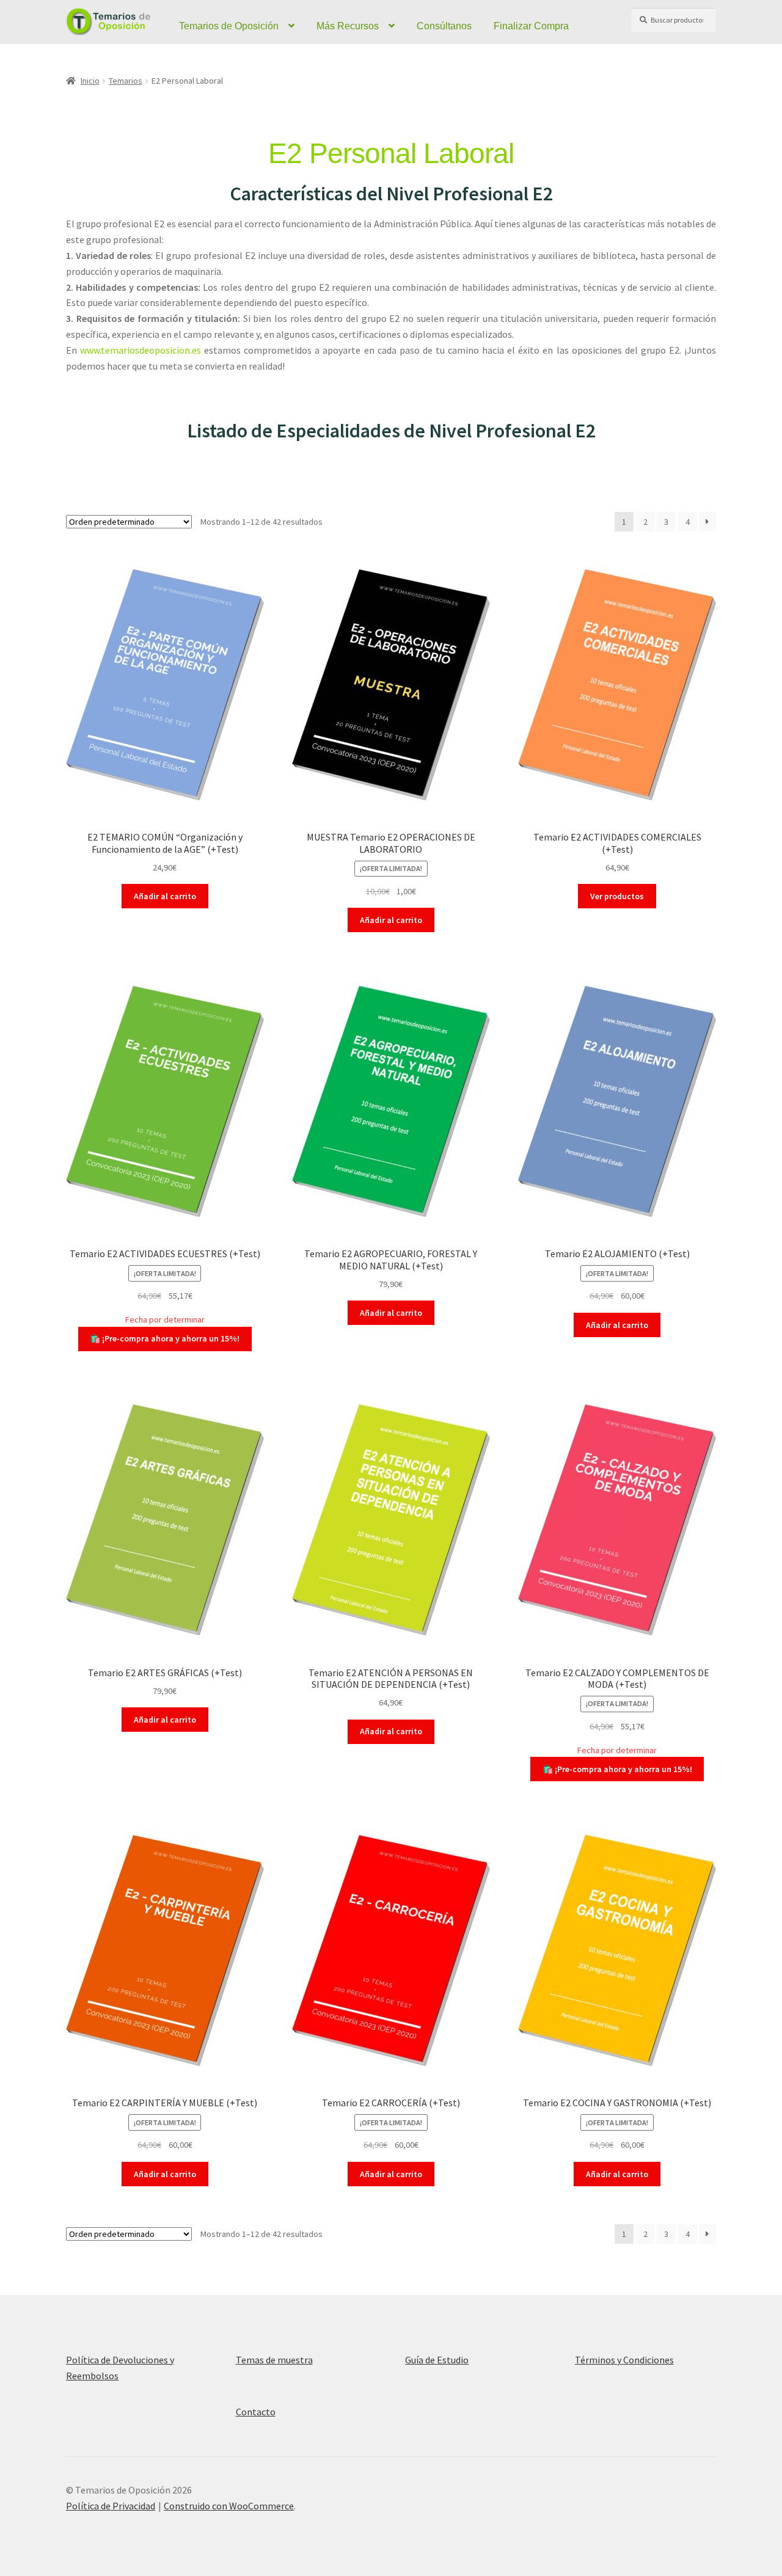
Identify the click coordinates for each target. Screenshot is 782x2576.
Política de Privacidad (111, 2506)
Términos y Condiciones (624, 2360)
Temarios (126, 81)
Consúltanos (444, 26)
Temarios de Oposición (229, 26)
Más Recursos (348, 26)
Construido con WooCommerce (229, 2506)
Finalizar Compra (531, 26)
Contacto (256, 2412)
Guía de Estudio (437, 2360)
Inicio (90, 81)
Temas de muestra (274, 2360)
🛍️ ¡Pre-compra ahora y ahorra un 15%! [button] (165, 1338)
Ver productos (617, 896)
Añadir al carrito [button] (165, 896)
